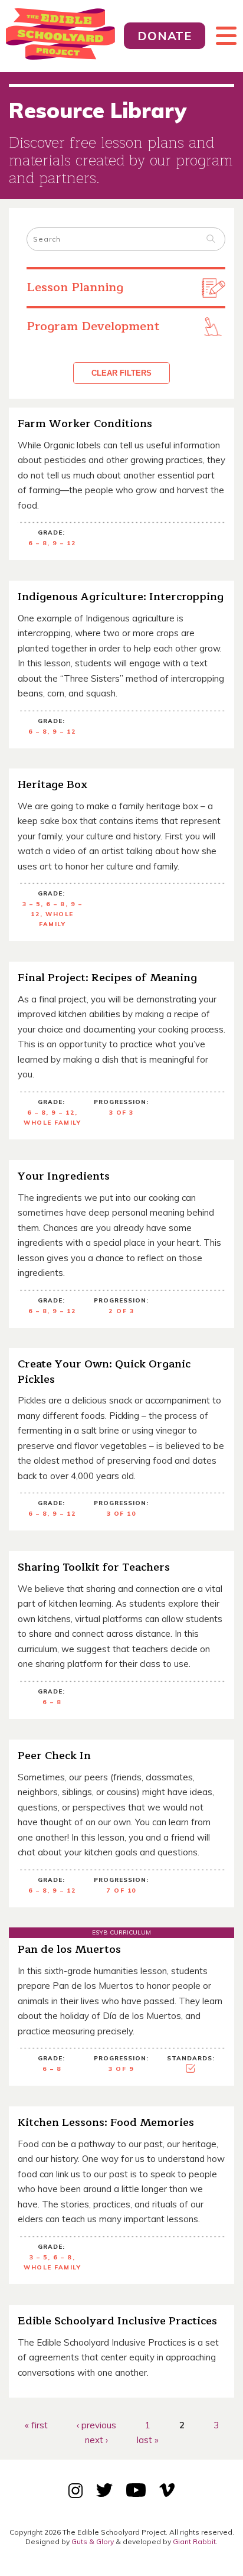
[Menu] (221, 36)
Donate (165, 36)
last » (148, 2440)
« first (36, 2424)
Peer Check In (54, 1756)
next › (96, 2440)
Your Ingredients (64, 1176)
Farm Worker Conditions (85, 424)
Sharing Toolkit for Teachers (94, 1567)
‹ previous (96, 2424)
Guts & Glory (93, 2541)
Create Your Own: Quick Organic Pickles (104, 1372)
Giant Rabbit (194, 2541)
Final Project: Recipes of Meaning (107, 978)
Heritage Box (52, 784)
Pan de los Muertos (69, 1949)
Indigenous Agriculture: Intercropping (121, 597)
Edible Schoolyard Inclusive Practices (117, 2321)
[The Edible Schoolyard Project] (62, 36)
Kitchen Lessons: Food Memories (106, 2122)
